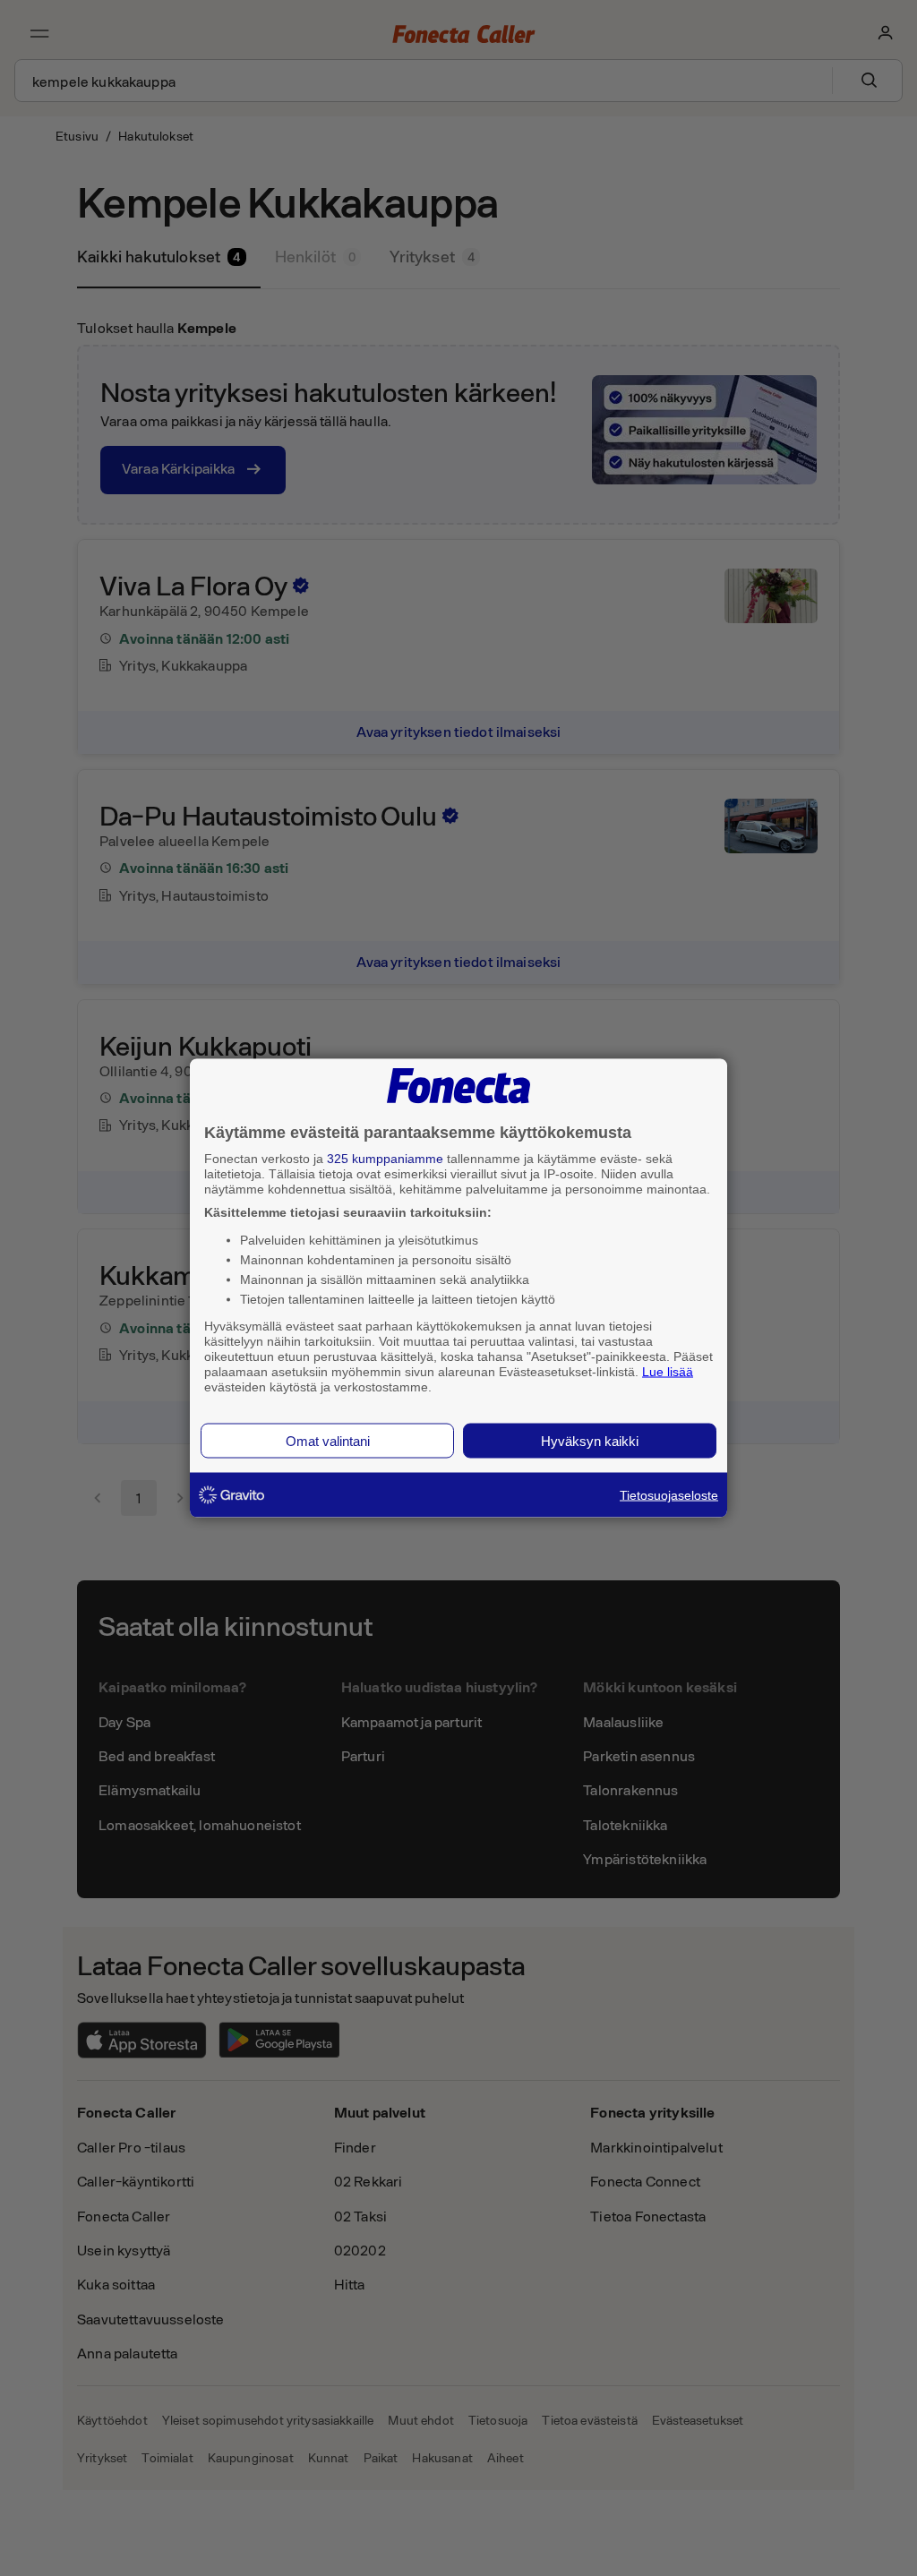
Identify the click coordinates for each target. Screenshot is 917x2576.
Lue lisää (668, 1371)
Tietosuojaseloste (669, 1495)
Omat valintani (328, 1441)
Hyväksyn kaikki (590, 1441)
